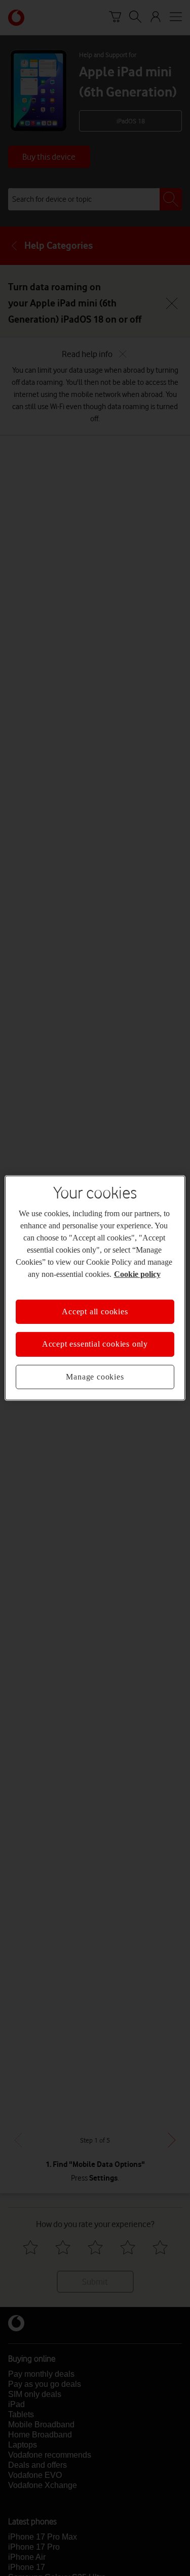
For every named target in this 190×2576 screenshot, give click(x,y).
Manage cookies (95, 1377)
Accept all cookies (95, 1312)
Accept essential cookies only (95, 1344)
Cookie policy (137, 1274)
